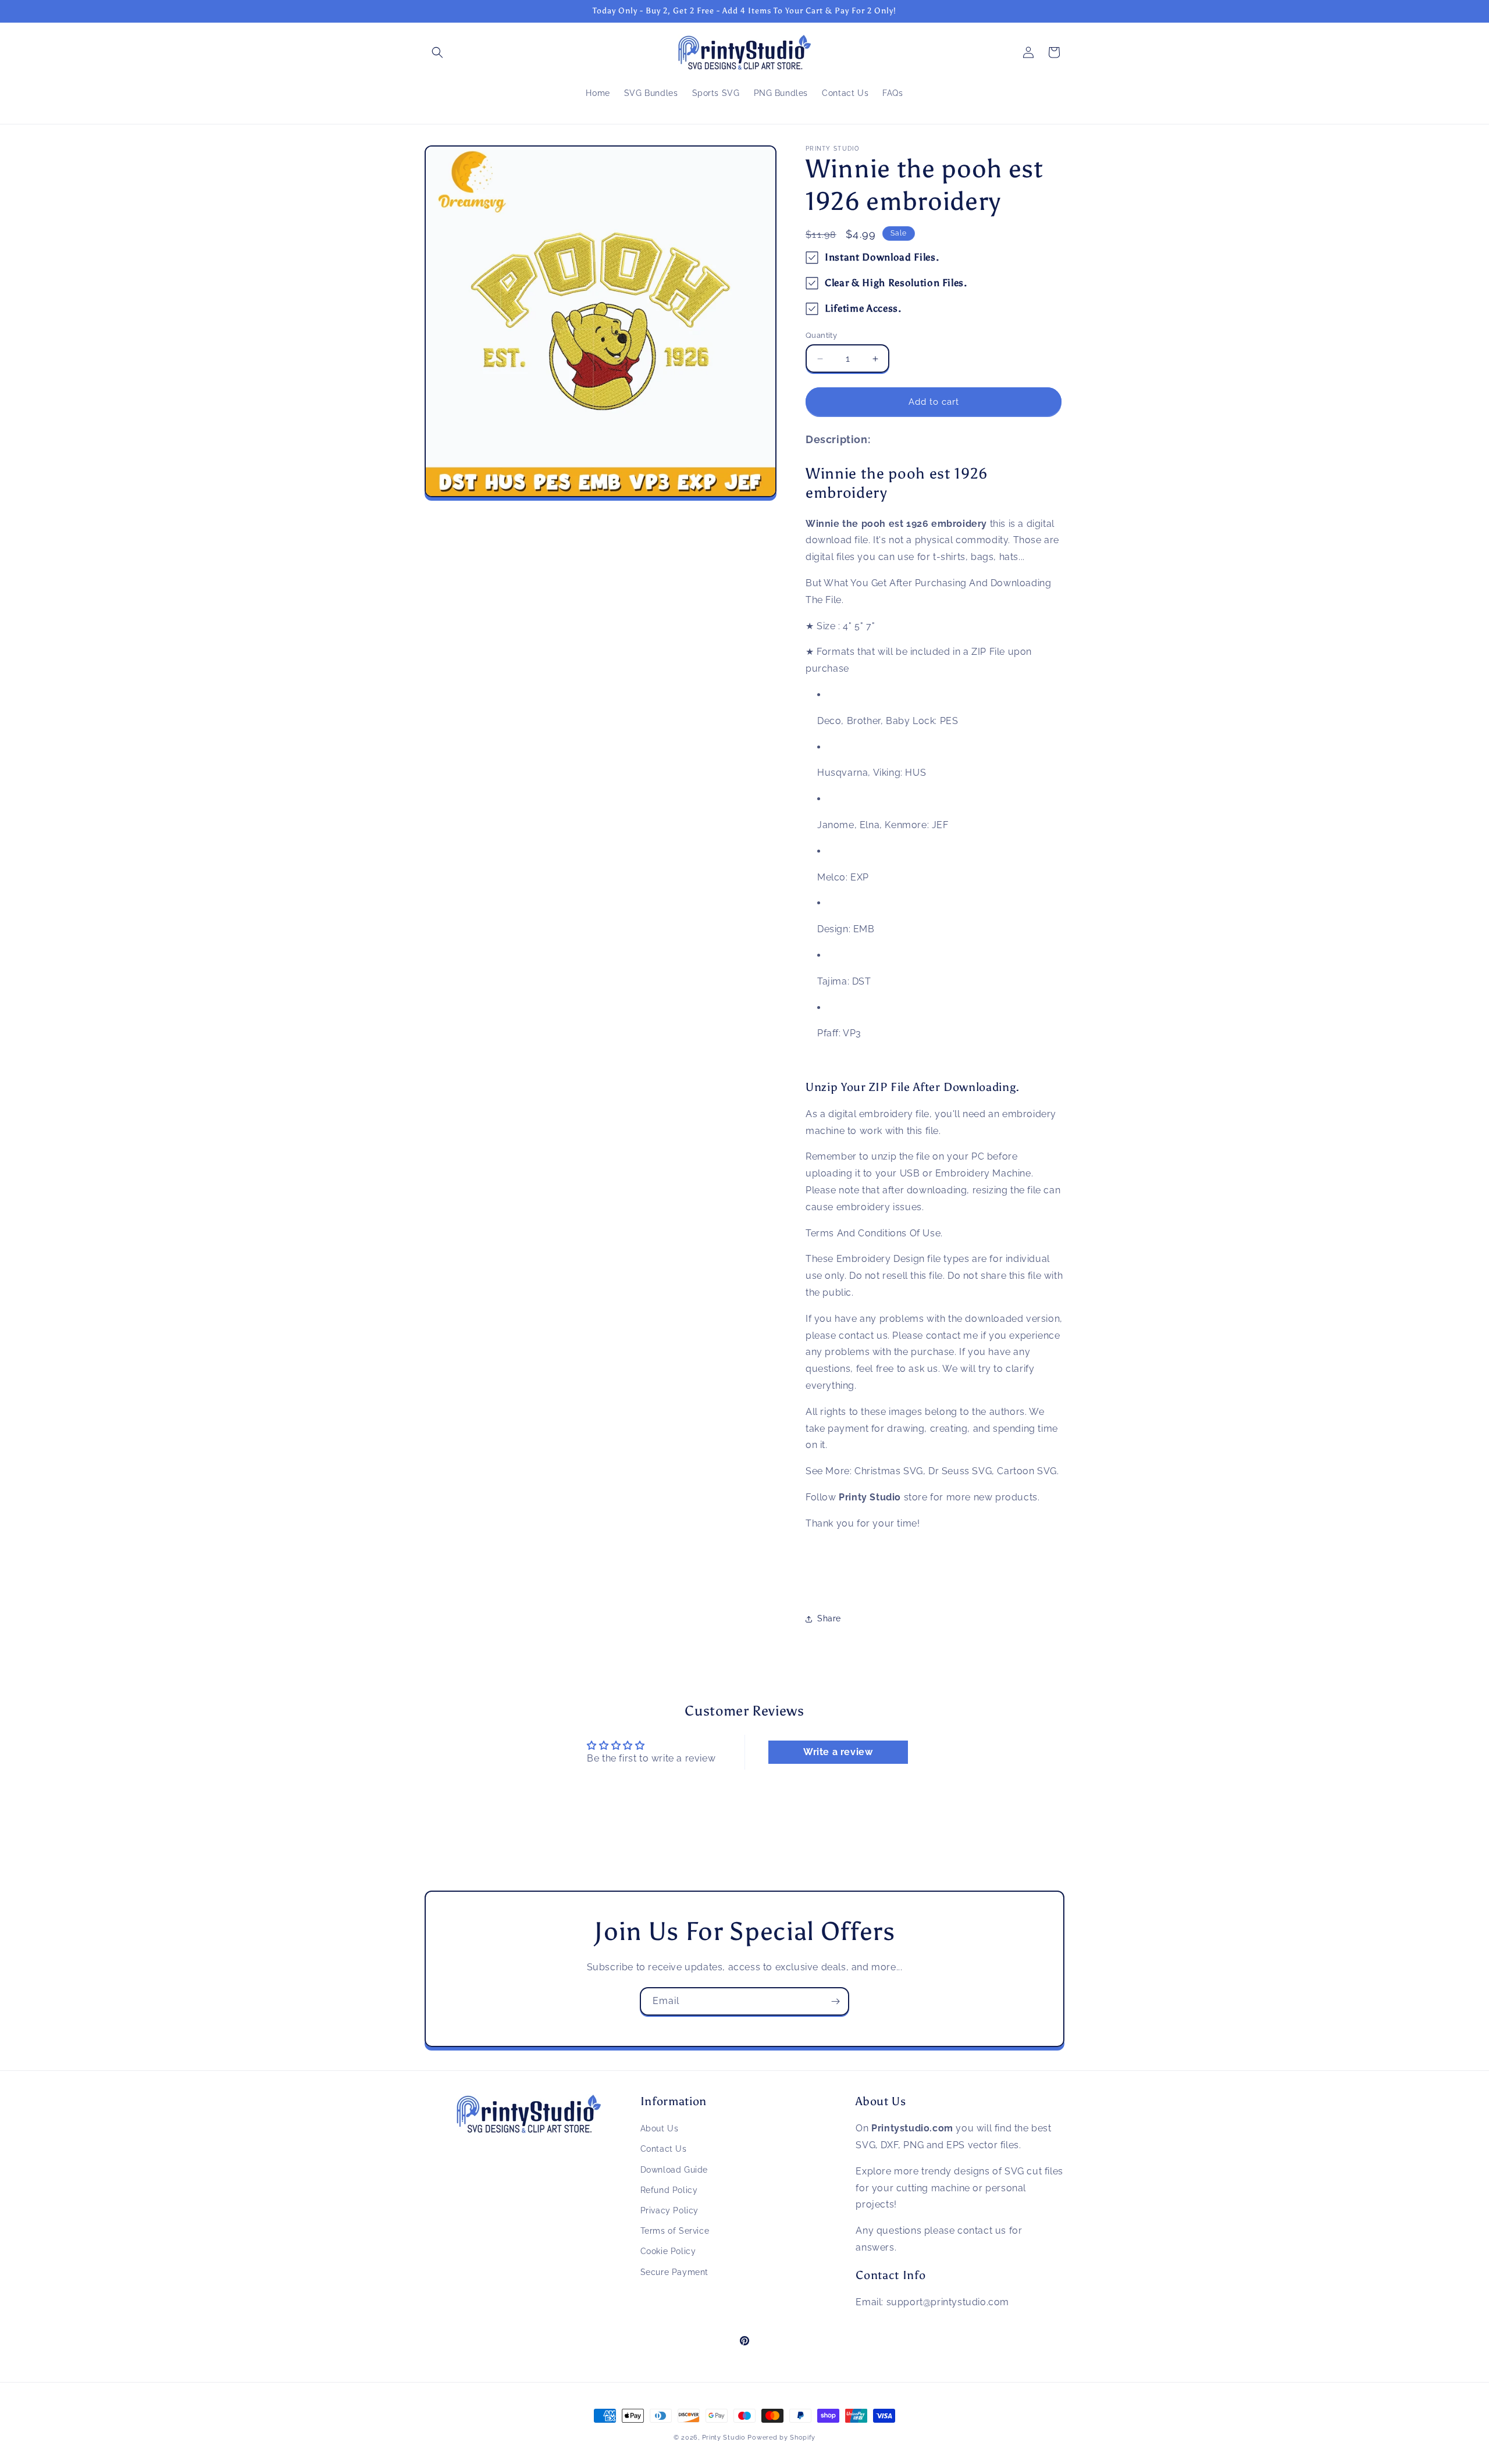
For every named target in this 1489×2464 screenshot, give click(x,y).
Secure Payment (674, 2272)
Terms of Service (675, 2231)
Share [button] (829, 1618)
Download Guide (674, 2170)
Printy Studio (724, 2438)
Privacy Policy (669, 2210)
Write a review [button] (838, 1752)
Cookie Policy (668, 2252)
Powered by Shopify (781, 2438)
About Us (660, 2128)
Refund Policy (669, 2190)
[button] (437, 52)
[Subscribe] (835, 2001)
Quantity (821, 335)
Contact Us (664, 2149)
